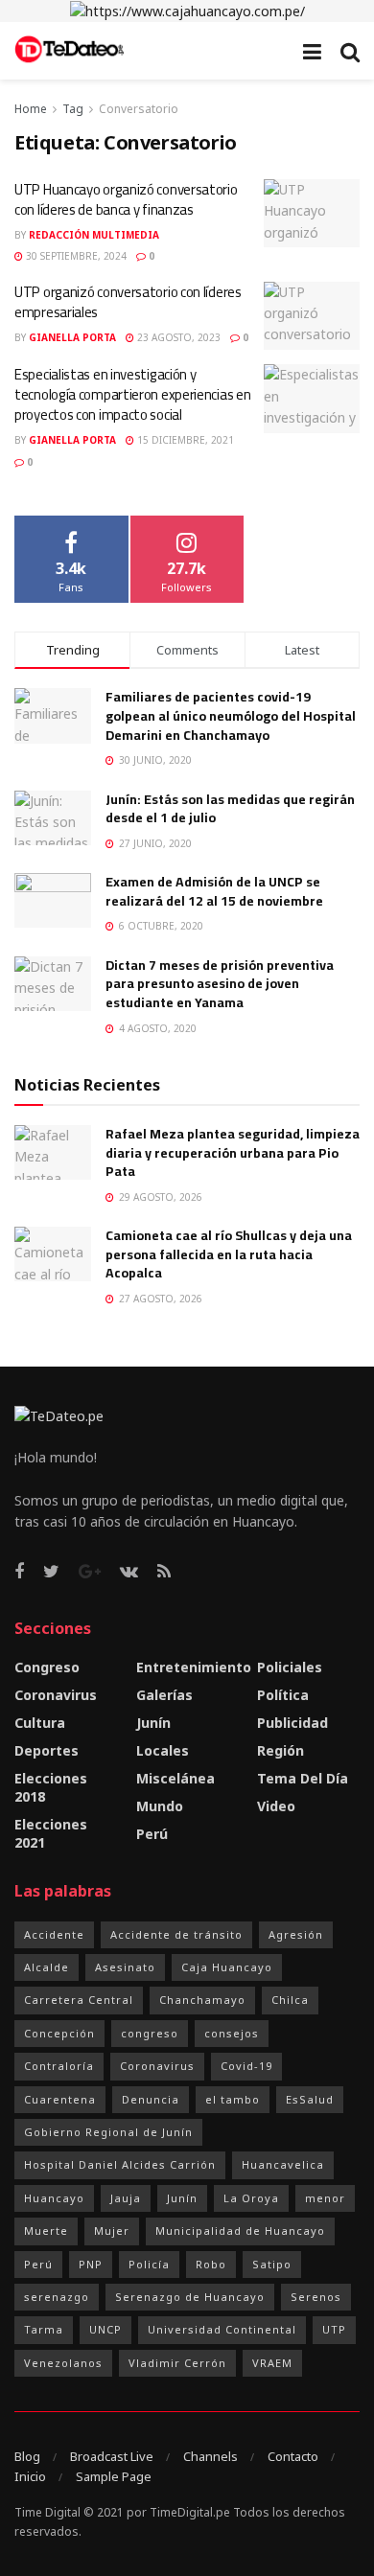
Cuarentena (60, 2099)
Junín (153, 1723)
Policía (149, 2264)
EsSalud (310, 2099)
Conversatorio (139, 109)
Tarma (44, 2329)
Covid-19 (246, 2066)
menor (325, 2198)
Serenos (316, 2297)
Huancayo (54, 2198)
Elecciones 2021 (51, 1833)
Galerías (164, 1695)
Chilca (290, 2000)
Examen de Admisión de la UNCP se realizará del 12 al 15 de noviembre (214, 891)
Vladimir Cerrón (177, 2363)
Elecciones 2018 (51, 1787)
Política (283, 1695)
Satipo (272, 2264)
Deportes (47, 1750)
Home (31, 109)
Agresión (296, 1934)
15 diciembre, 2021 (184, 440)
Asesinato (125, 1967)
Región (280, 1750)
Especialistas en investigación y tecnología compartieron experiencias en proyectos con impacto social (132, 394)
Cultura (40, 1723)
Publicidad (292, 1723)
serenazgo (57, 2297)
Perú (152, 1834)
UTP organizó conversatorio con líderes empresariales (128, 302)
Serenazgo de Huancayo (190, 2297)
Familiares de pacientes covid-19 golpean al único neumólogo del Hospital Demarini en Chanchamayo (231, 715)
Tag (73, 109)
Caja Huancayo (227, 1967)
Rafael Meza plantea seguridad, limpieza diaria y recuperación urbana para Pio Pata (233, 1152)
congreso (150, 2033)
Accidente (54, 1934)
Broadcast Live (112, 2456)
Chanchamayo (202, 2000)
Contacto (293, 2456)
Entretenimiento (194, 1667)
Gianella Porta (72, 337)
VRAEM (272, 2363)
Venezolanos (63, 2363)
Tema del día (303, 1778)
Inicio (30, 2476)
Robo (211, 2264)
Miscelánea (175, 1778)
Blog (27, 2456)
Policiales (290, 1667)
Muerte (46, 2231)
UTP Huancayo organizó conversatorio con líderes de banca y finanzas (126, 199)
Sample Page (114, 2476)
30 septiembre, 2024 (75, 256)
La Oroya (251, 2198)
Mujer (112, 2231)
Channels (210, 2456)
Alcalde (47, 1967)
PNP (91, 2264)
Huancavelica (283, 2164)
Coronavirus (56, 1695)
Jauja (126, 2198)
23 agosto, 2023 (177, 337)
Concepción (59, 2033)
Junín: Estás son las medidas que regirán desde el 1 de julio (230, 809)
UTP (334, 2329)
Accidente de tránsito (176, 1934)
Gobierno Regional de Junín (108, 2132)
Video (276, 1806)
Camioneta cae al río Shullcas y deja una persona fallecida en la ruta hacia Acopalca (229, 1254)
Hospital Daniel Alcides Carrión (120, 2164)
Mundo (160, 1806)
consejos (232, 2033)
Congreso (47, 1667)
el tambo (233, 2099)
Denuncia (151, 2099)
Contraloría (59, 2066)
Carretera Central (79, 2000)
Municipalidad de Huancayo (240, 2231)
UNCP (105, 2329)
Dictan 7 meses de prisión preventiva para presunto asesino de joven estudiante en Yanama (220, 984)
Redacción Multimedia (94, 235)
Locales (163, 1750)
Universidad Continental (222, 2329)
